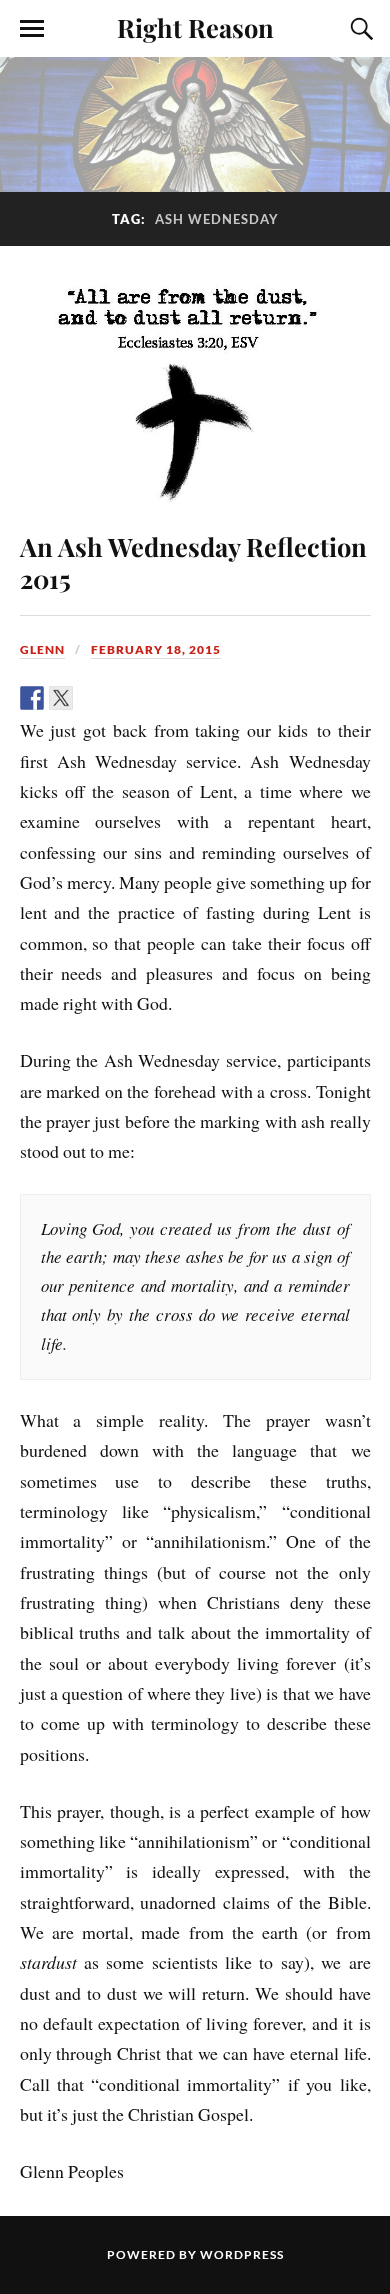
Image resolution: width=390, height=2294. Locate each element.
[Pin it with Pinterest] (119, 698)
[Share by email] (177, 698)
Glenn (42, 649)
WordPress (242, 2254)
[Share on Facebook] (32, 698)
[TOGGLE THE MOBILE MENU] (32, 29)
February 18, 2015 (156, 649)
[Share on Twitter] (61, 698)
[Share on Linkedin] (148, 698)
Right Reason (195, 27)
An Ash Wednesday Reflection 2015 (193, 562)
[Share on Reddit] (90, 698)
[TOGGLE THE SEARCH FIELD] (359, 29)
